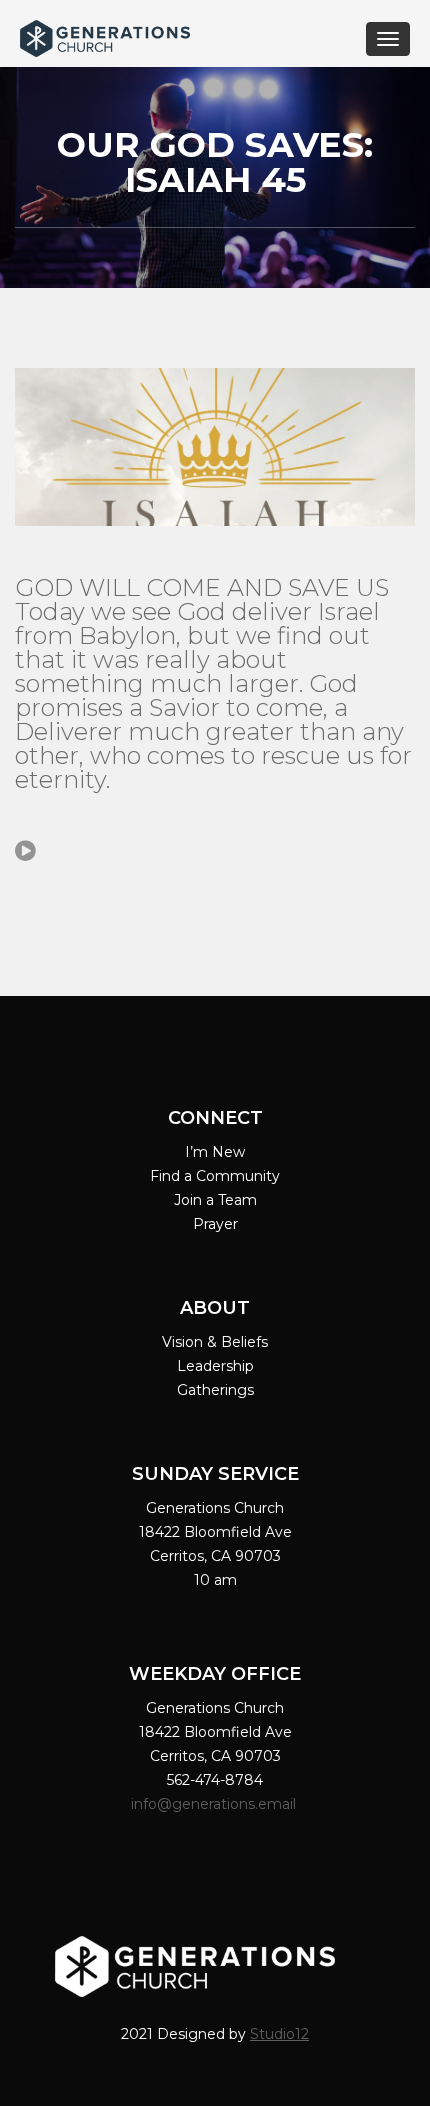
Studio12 (279, 2034)
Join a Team (215, 1200)
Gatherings (215, 1390)
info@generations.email (215, 1804)
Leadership (215, 1366)
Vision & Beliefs (215, 1342)
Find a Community (215, 1176)
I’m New (215, 1152)
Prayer (215, 1224)
